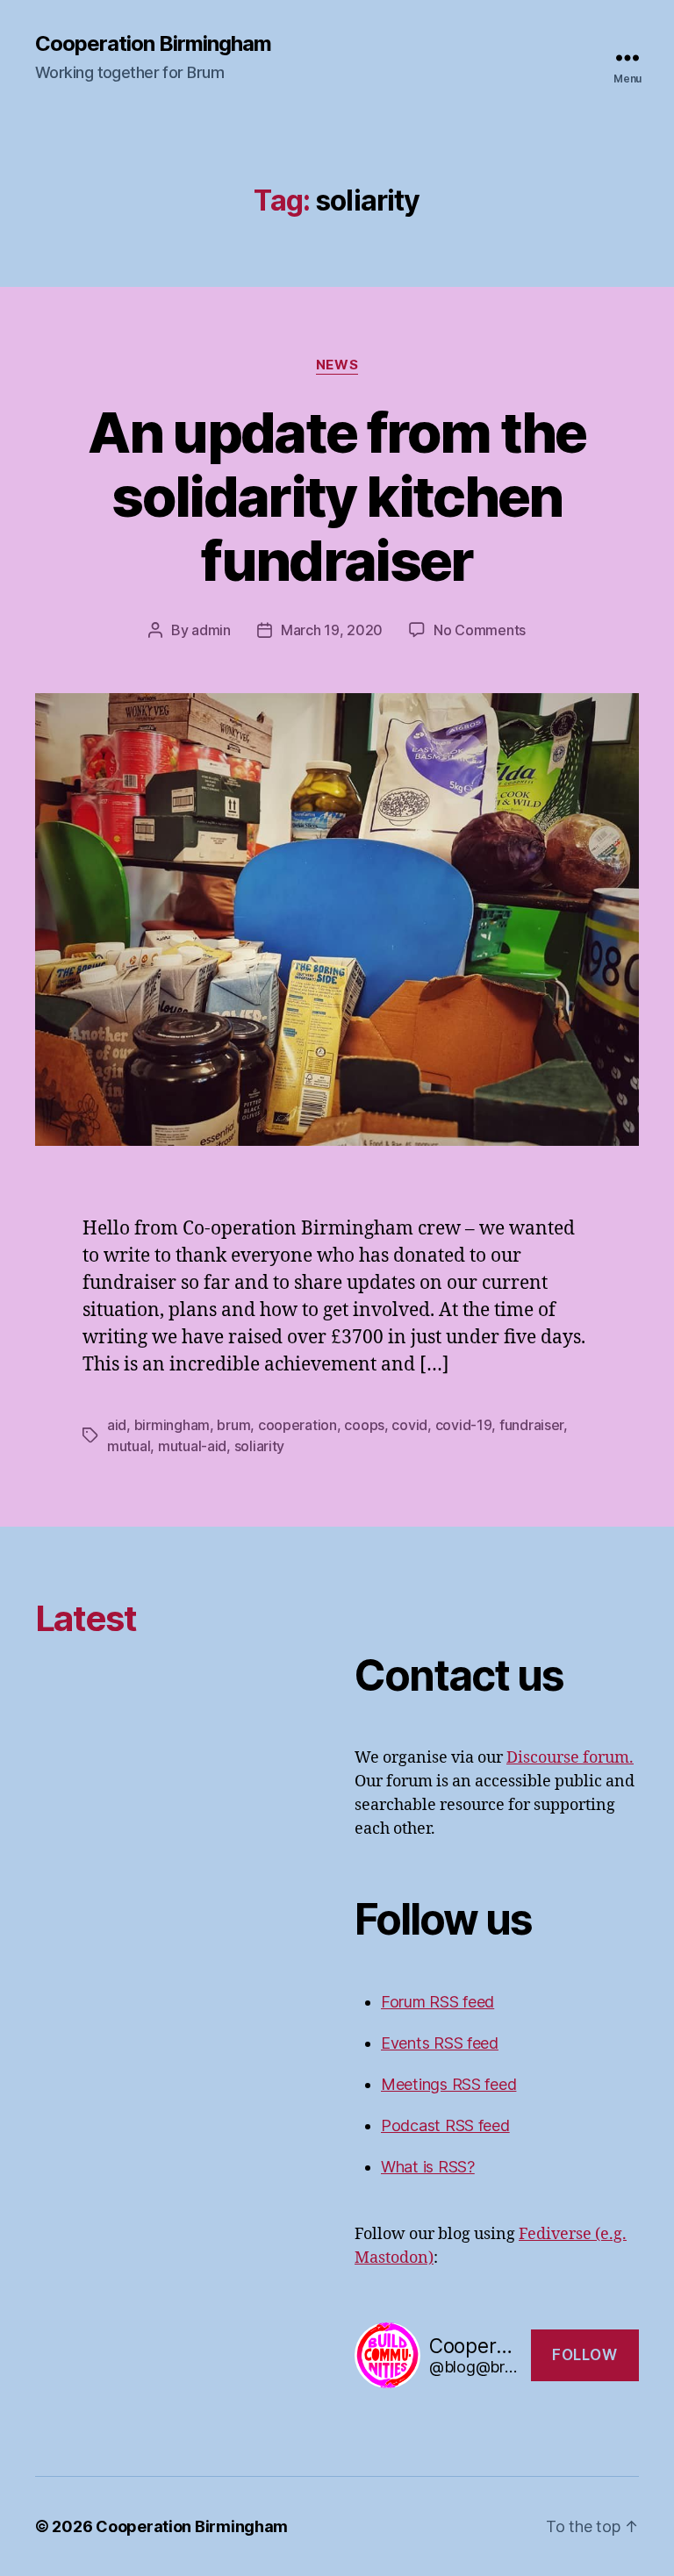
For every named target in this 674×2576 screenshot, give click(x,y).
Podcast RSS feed (445, 2125)
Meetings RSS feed (448, 2084)
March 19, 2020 (332, 630)
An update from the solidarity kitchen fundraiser (337, 496)
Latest (86, 1618)
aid (117, 1425)
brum (233, 1425)
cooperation (298, 1425)
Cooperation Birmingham (153, 44)
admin (211, 630)
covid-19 (464, 1425)
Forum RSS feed (437, 2002)
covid (409, 1425)
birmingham (172, 1425)
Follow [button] (584, 2355)
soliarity (260, 1446)
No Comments (480, 630)
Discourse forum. (570, 1758)
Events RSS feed (440, 2043)
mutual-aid (192, 1446)
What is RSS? (428, 2167)
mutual (129, 1446)
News (337, 365)
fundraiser (531, 1425)
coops (364, 1425)
